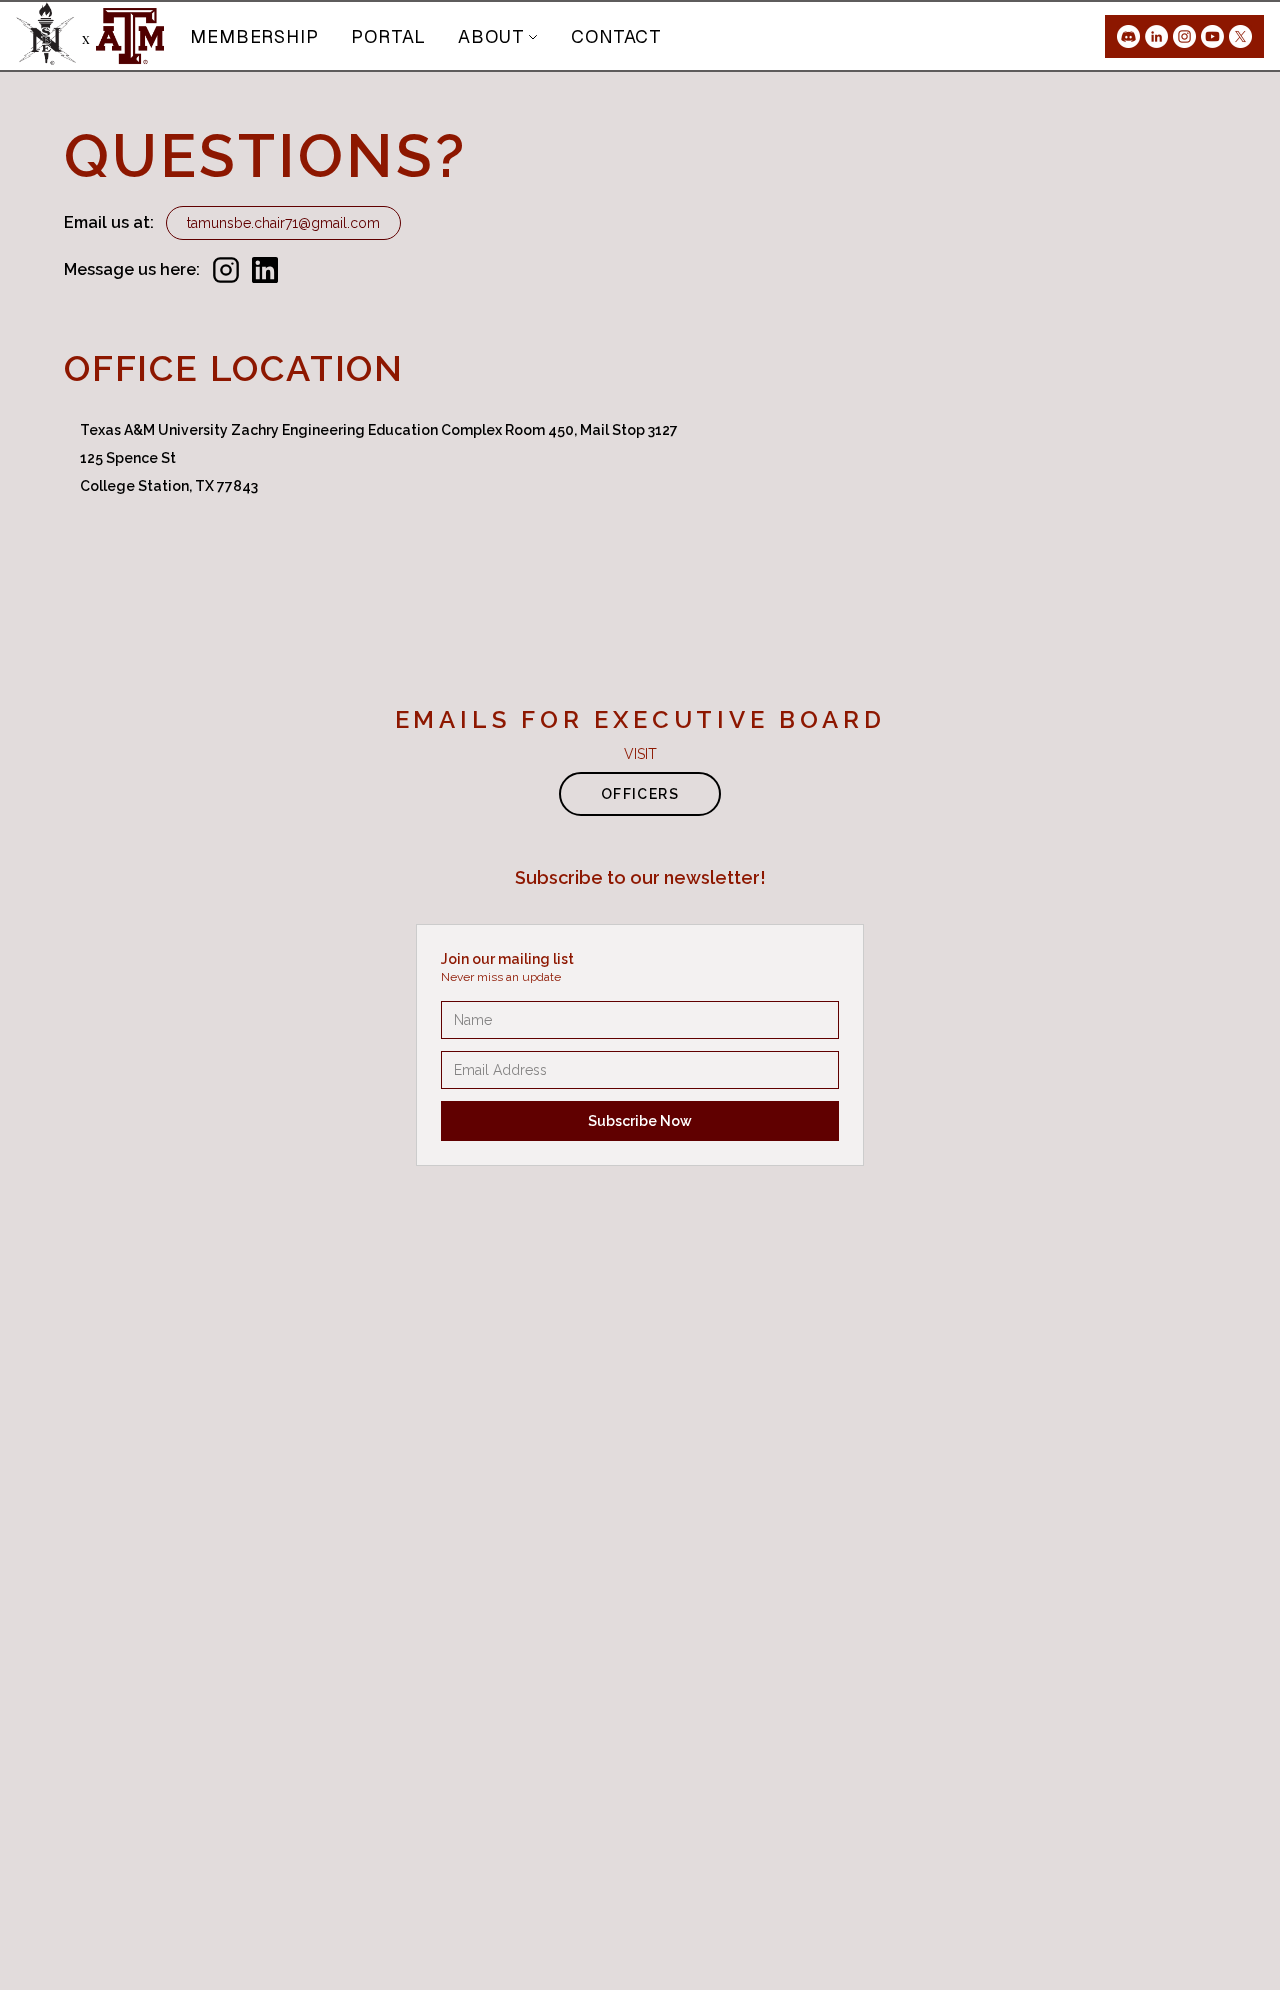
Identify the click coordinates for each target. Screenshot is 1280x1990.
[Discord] (1128, 36)
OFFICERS (640, 794)
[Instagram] (1184, 36)
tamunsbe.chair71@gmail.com (283, 223)
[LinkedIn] (1156, 36)
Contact (616, 36)
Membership (254, 36)
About (491, 36)
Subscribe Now (640, 1121)
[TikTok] (1240, 36)
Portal (388, 36)
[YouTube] (1212, 36)
